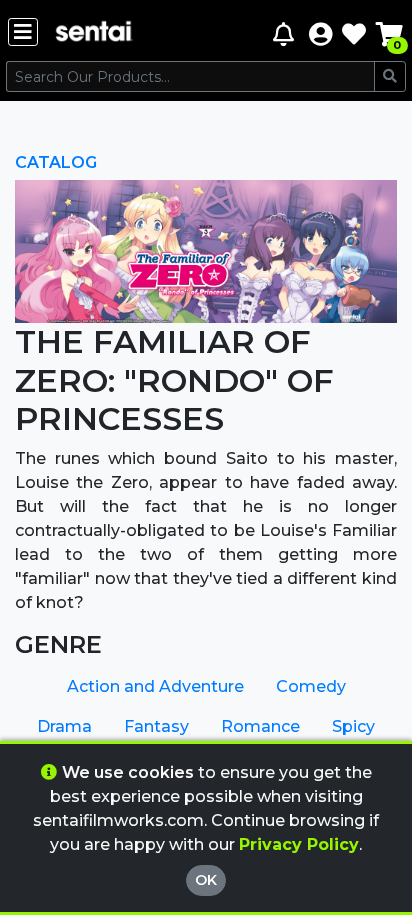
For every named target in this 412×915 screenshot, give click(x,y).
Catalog (56, 162)
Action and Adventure (155, 686)
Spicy (353, 726)
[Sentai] (94, 33)
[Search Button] (390, 76)
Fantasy (156, 726)
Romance (260, 726)
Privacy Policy (299, 844)
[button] (320, 33)
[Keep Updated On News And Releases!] (286, 33)
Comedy (311, 686)
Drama (64, 726)
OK (206, 880)
